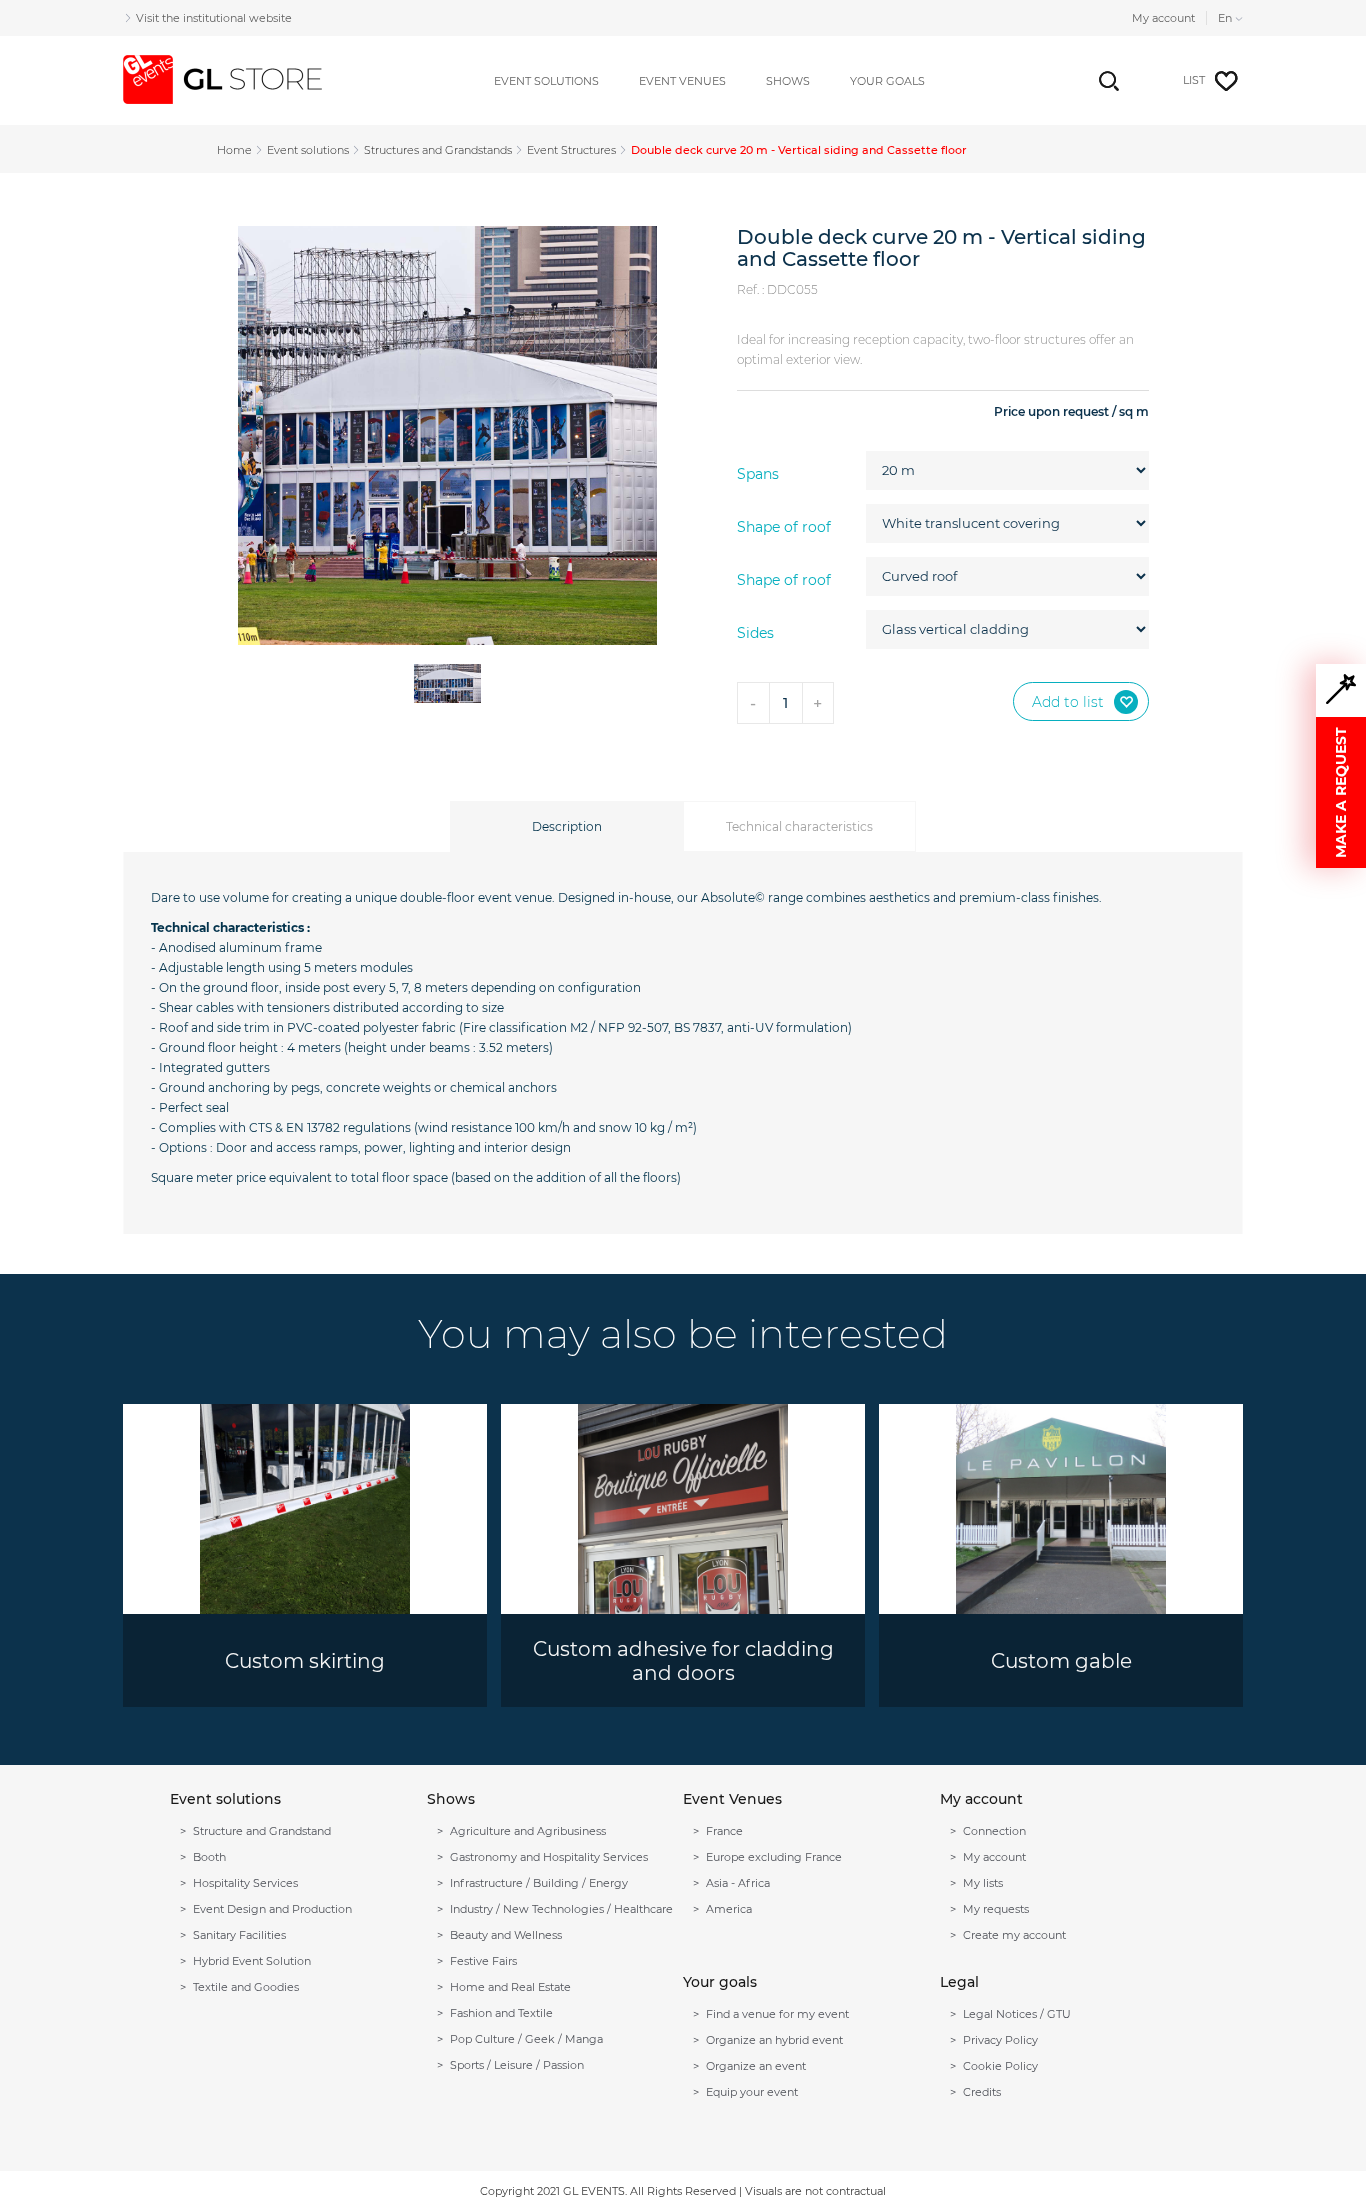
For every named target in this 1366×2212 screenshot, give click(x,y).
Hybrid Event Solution (252, 1961)
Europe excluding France (774, 1857)
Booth (209, 1857)
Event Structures (571, 150)
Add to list (1068, 702)
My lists (983, 1883)
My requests (996, 1909)
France (724, 1831)
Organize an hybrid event (774, 2040)
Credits (982, 2092)
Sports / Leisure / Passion (517, 2065)
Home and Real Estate (510, 1987)
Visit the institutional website (214, 18)
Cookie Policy (1000, 2066)
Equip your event (752, 2092)
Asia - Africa (738, 1883)
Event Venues (682, 81)
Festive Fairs (483, 1961)
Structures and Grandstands (438, 150)
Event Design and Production (272, 1909)
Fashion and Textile (501, 2013)
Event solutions (308, 150)
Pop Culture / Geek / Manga (526, 2039)
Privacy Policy (1000, 2040)
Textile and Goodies (246, 1987)
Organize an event (756, 2066)
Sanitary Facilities (239, 1935)
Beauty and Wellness (506, 1935)
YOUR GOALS (887, 81)
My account (1163, 18)
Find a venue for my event (777, 2014)
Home (234, 150)
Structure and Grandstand (262, 1831)
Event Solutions (546, 81)
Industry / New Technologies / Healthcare (561, 1909)
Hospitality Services (245, 1883)
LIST (1194, 80)
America (729, 1909)
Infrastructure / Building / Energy (539, 1883)
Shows (788, 81)
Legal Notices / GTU (1017, 2014)
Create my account (1014, 1935)
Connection (994, 1831)
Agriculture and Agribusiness (528, 1831)
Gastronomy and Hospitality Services (549, 1857)
